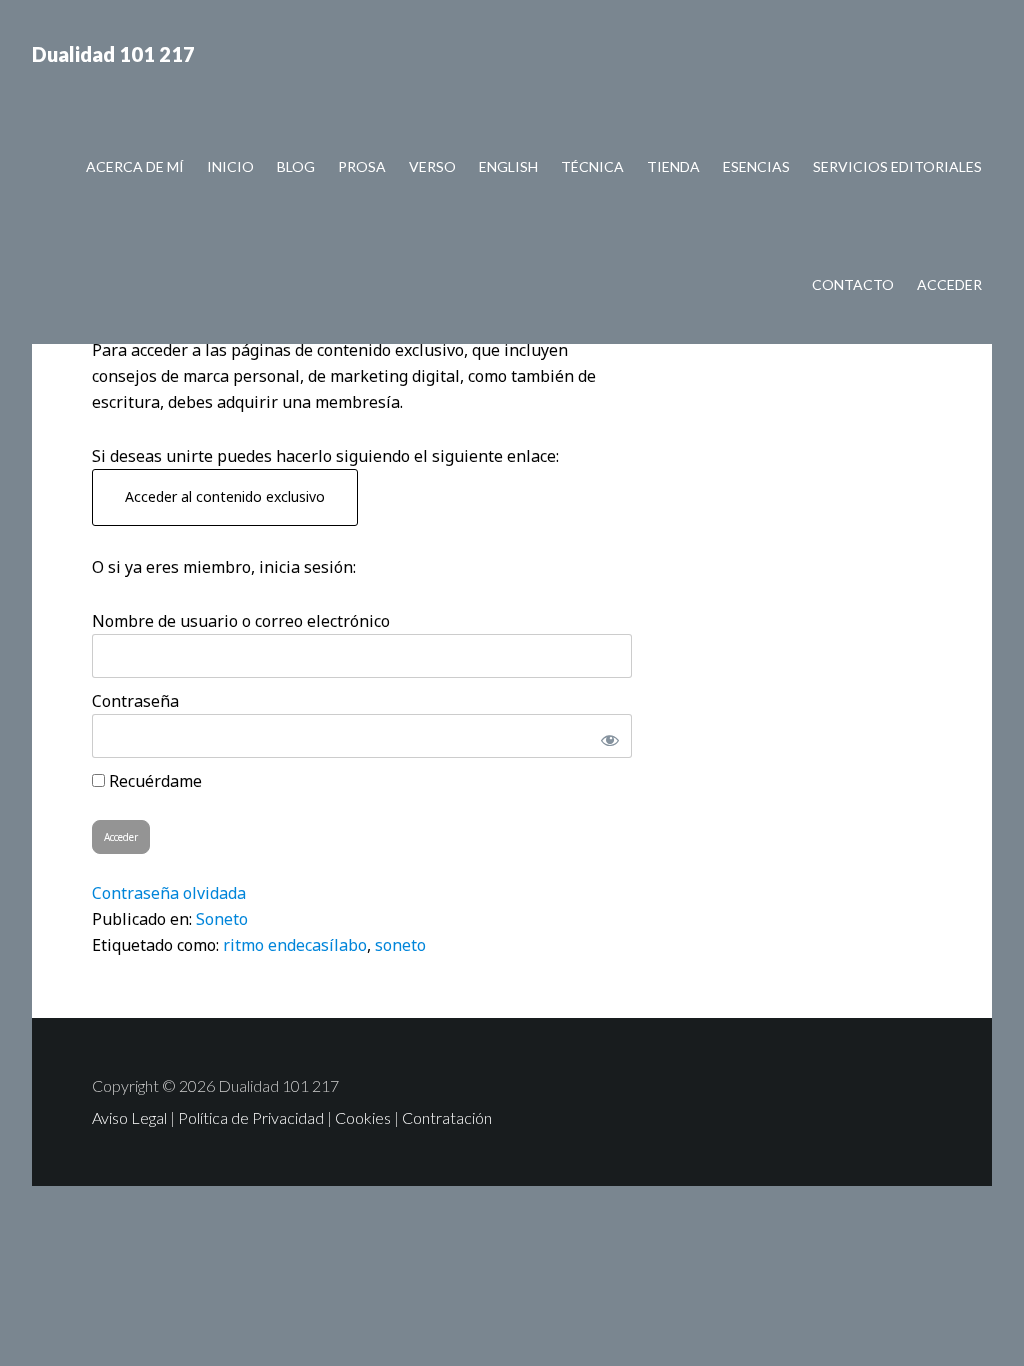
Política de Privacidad (251, 1117)
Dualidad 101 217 (113, 54)
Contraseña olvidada (169, 893)
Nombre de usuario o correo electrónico (241, 621)
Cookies (363, 1117)
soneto (400, 945)
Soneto (222, 919)
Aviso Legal (129, 1117)
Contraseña (135, 701)
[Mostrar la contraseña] (606, 736)
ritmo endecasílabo (295, 945)
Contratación (447, 1117)
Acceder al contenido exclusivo (225, 496)
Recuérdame (153, 781)
